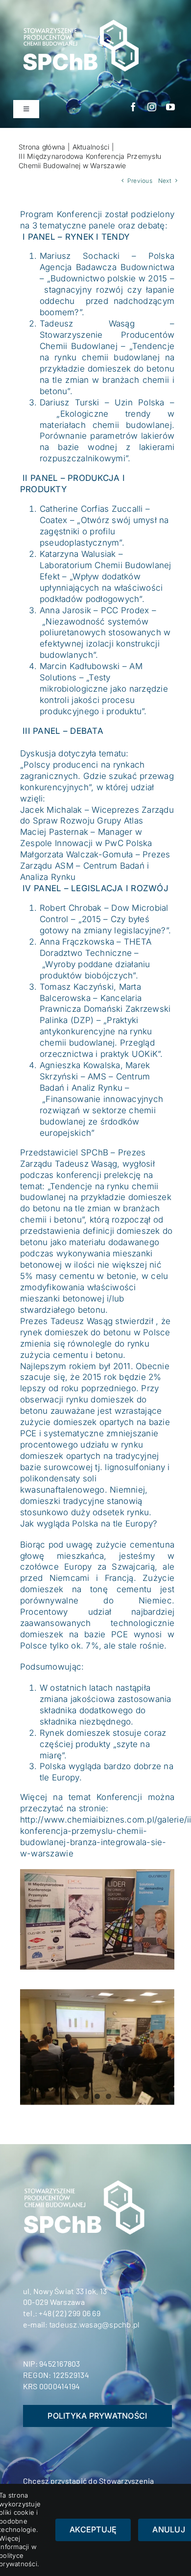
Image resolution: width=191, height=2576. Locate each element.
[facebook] (133, 107)
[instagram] (152, 107)
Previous (140, 181)
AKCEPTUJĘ (93, 2529)
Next (165, 181)
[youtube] (170, 107)
